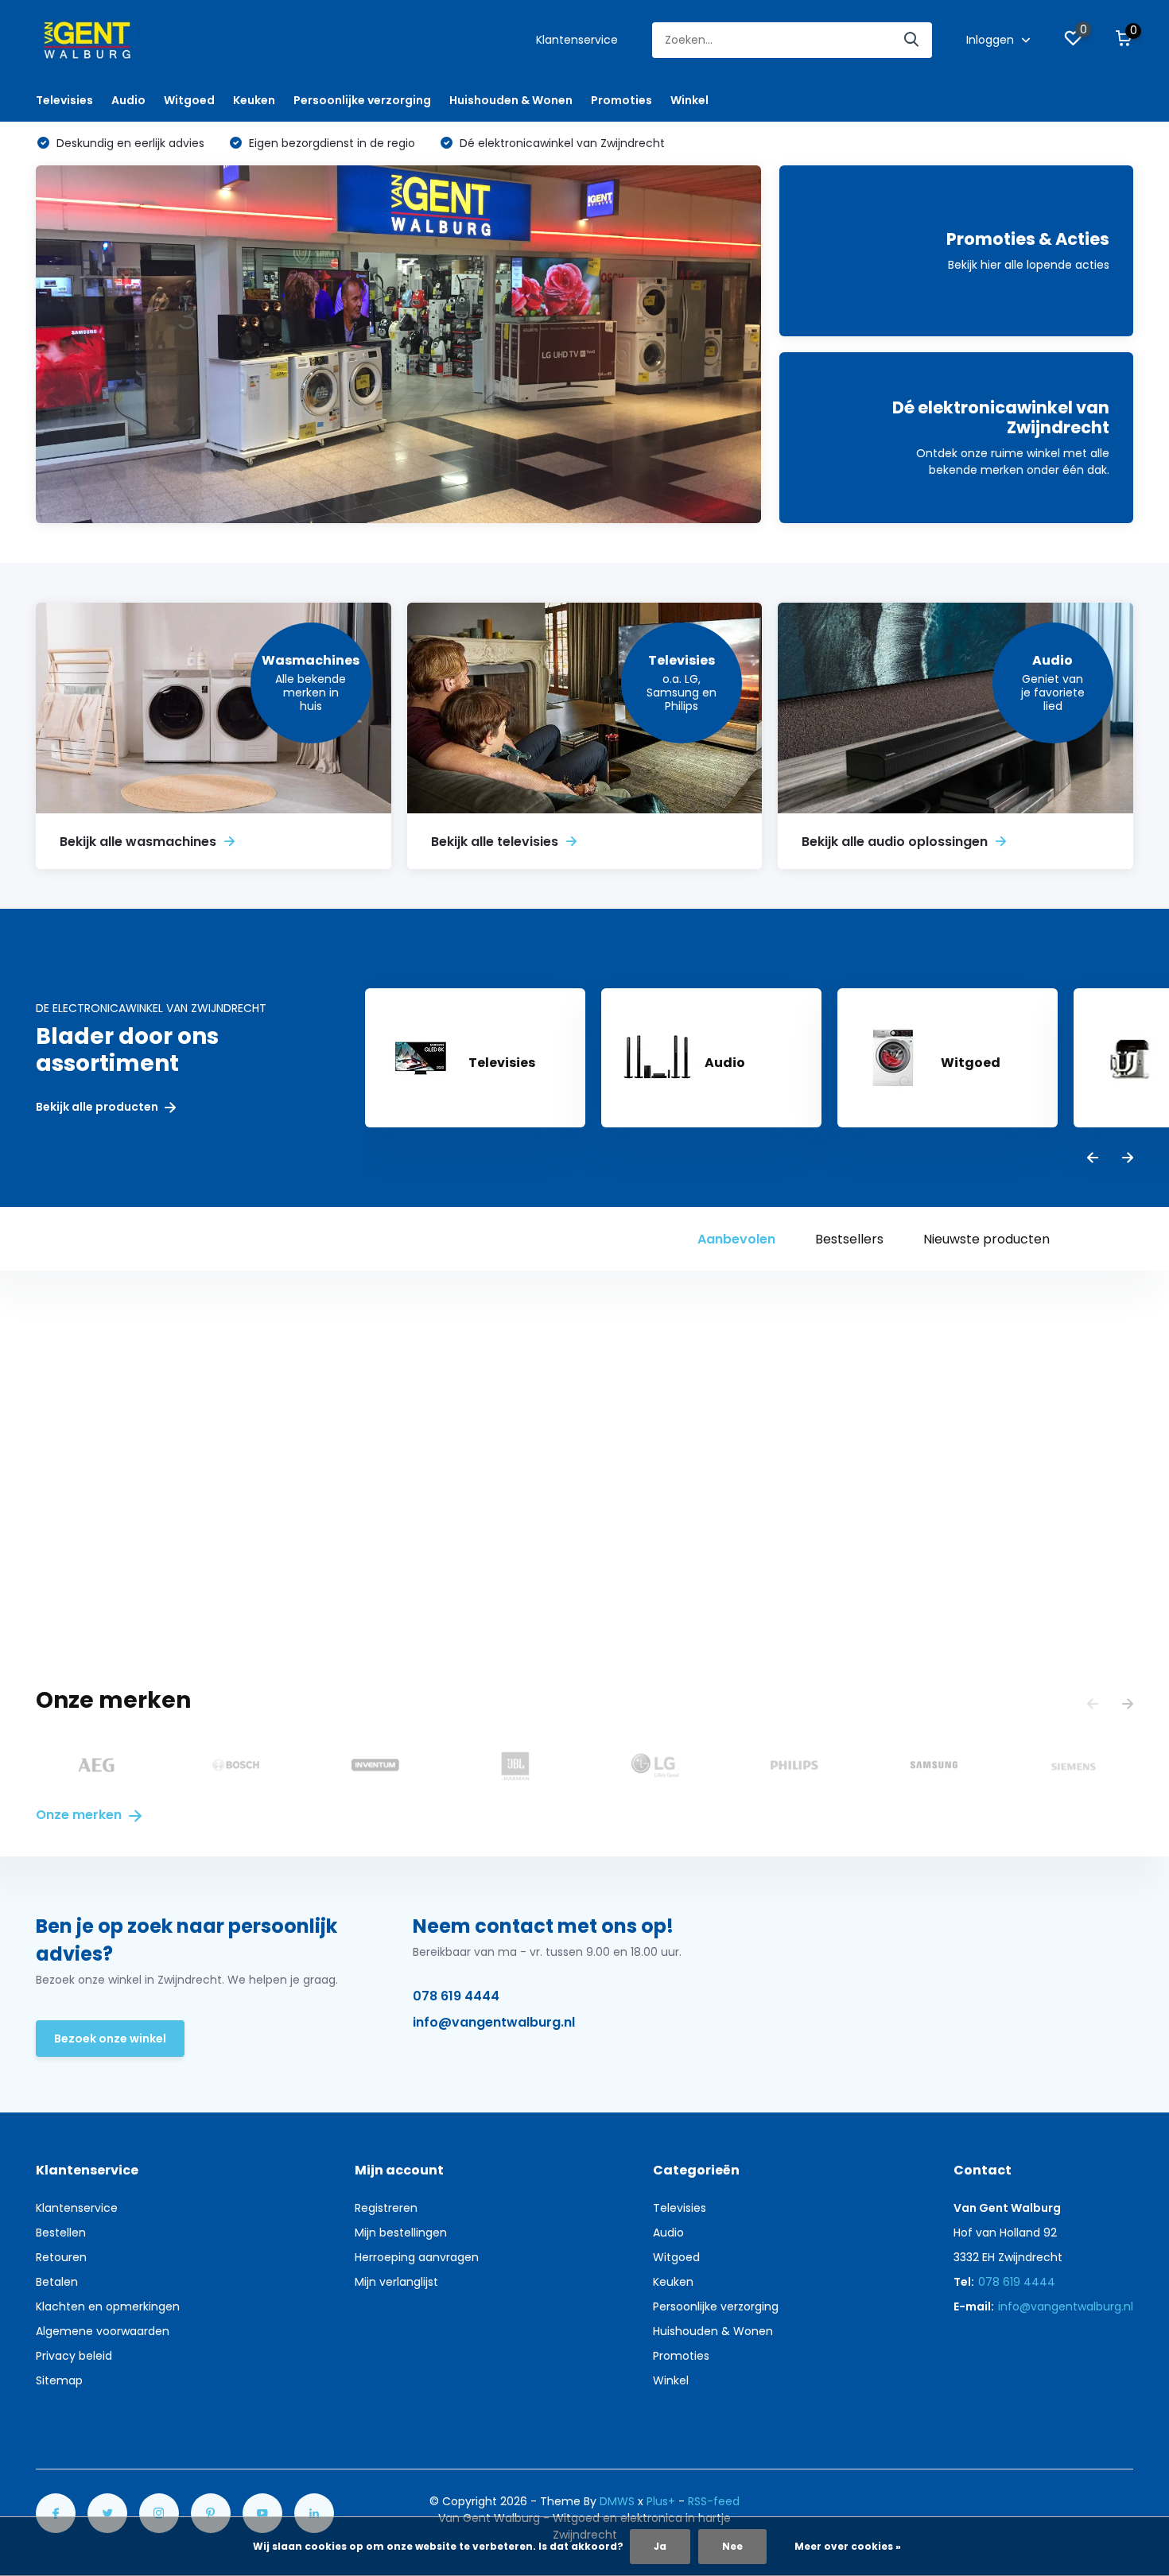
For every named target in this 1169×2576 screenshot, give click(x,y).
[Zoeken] (912, 40)
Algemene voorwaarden (103, 2331)
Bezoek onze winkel (110, 2039)
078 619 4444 (456, 1996)
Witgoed (189, 100)
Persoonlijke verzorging (362, 100)
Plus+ (661, 2501)
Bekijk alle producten (98, 1107)
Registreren (386, 2208)
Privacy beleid (74, 2356)
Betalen (57, 2282)
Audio (128, 100)
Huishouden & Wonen (511, 100)
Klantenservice (577, 40)
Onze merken (80, 1815)
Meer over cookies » (848, 2546)
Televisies (64, 100)
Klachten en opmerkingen (108, 2306)
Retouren (61, 2257)
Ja (660, 2546)
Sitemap (59, 2380)
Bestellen (61, 2233)
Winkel (689, 100)
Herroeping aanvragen (417, 2257)
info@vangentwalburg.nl (494, 2022)
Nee (732, 2546)
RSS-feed (714, 2501)
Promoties (621, 100)
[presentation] (1093, 1159)
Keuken (254, 100)
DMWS (617, 2501)
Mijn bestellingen (401, 2233)
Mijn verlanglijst (396, 2282)
